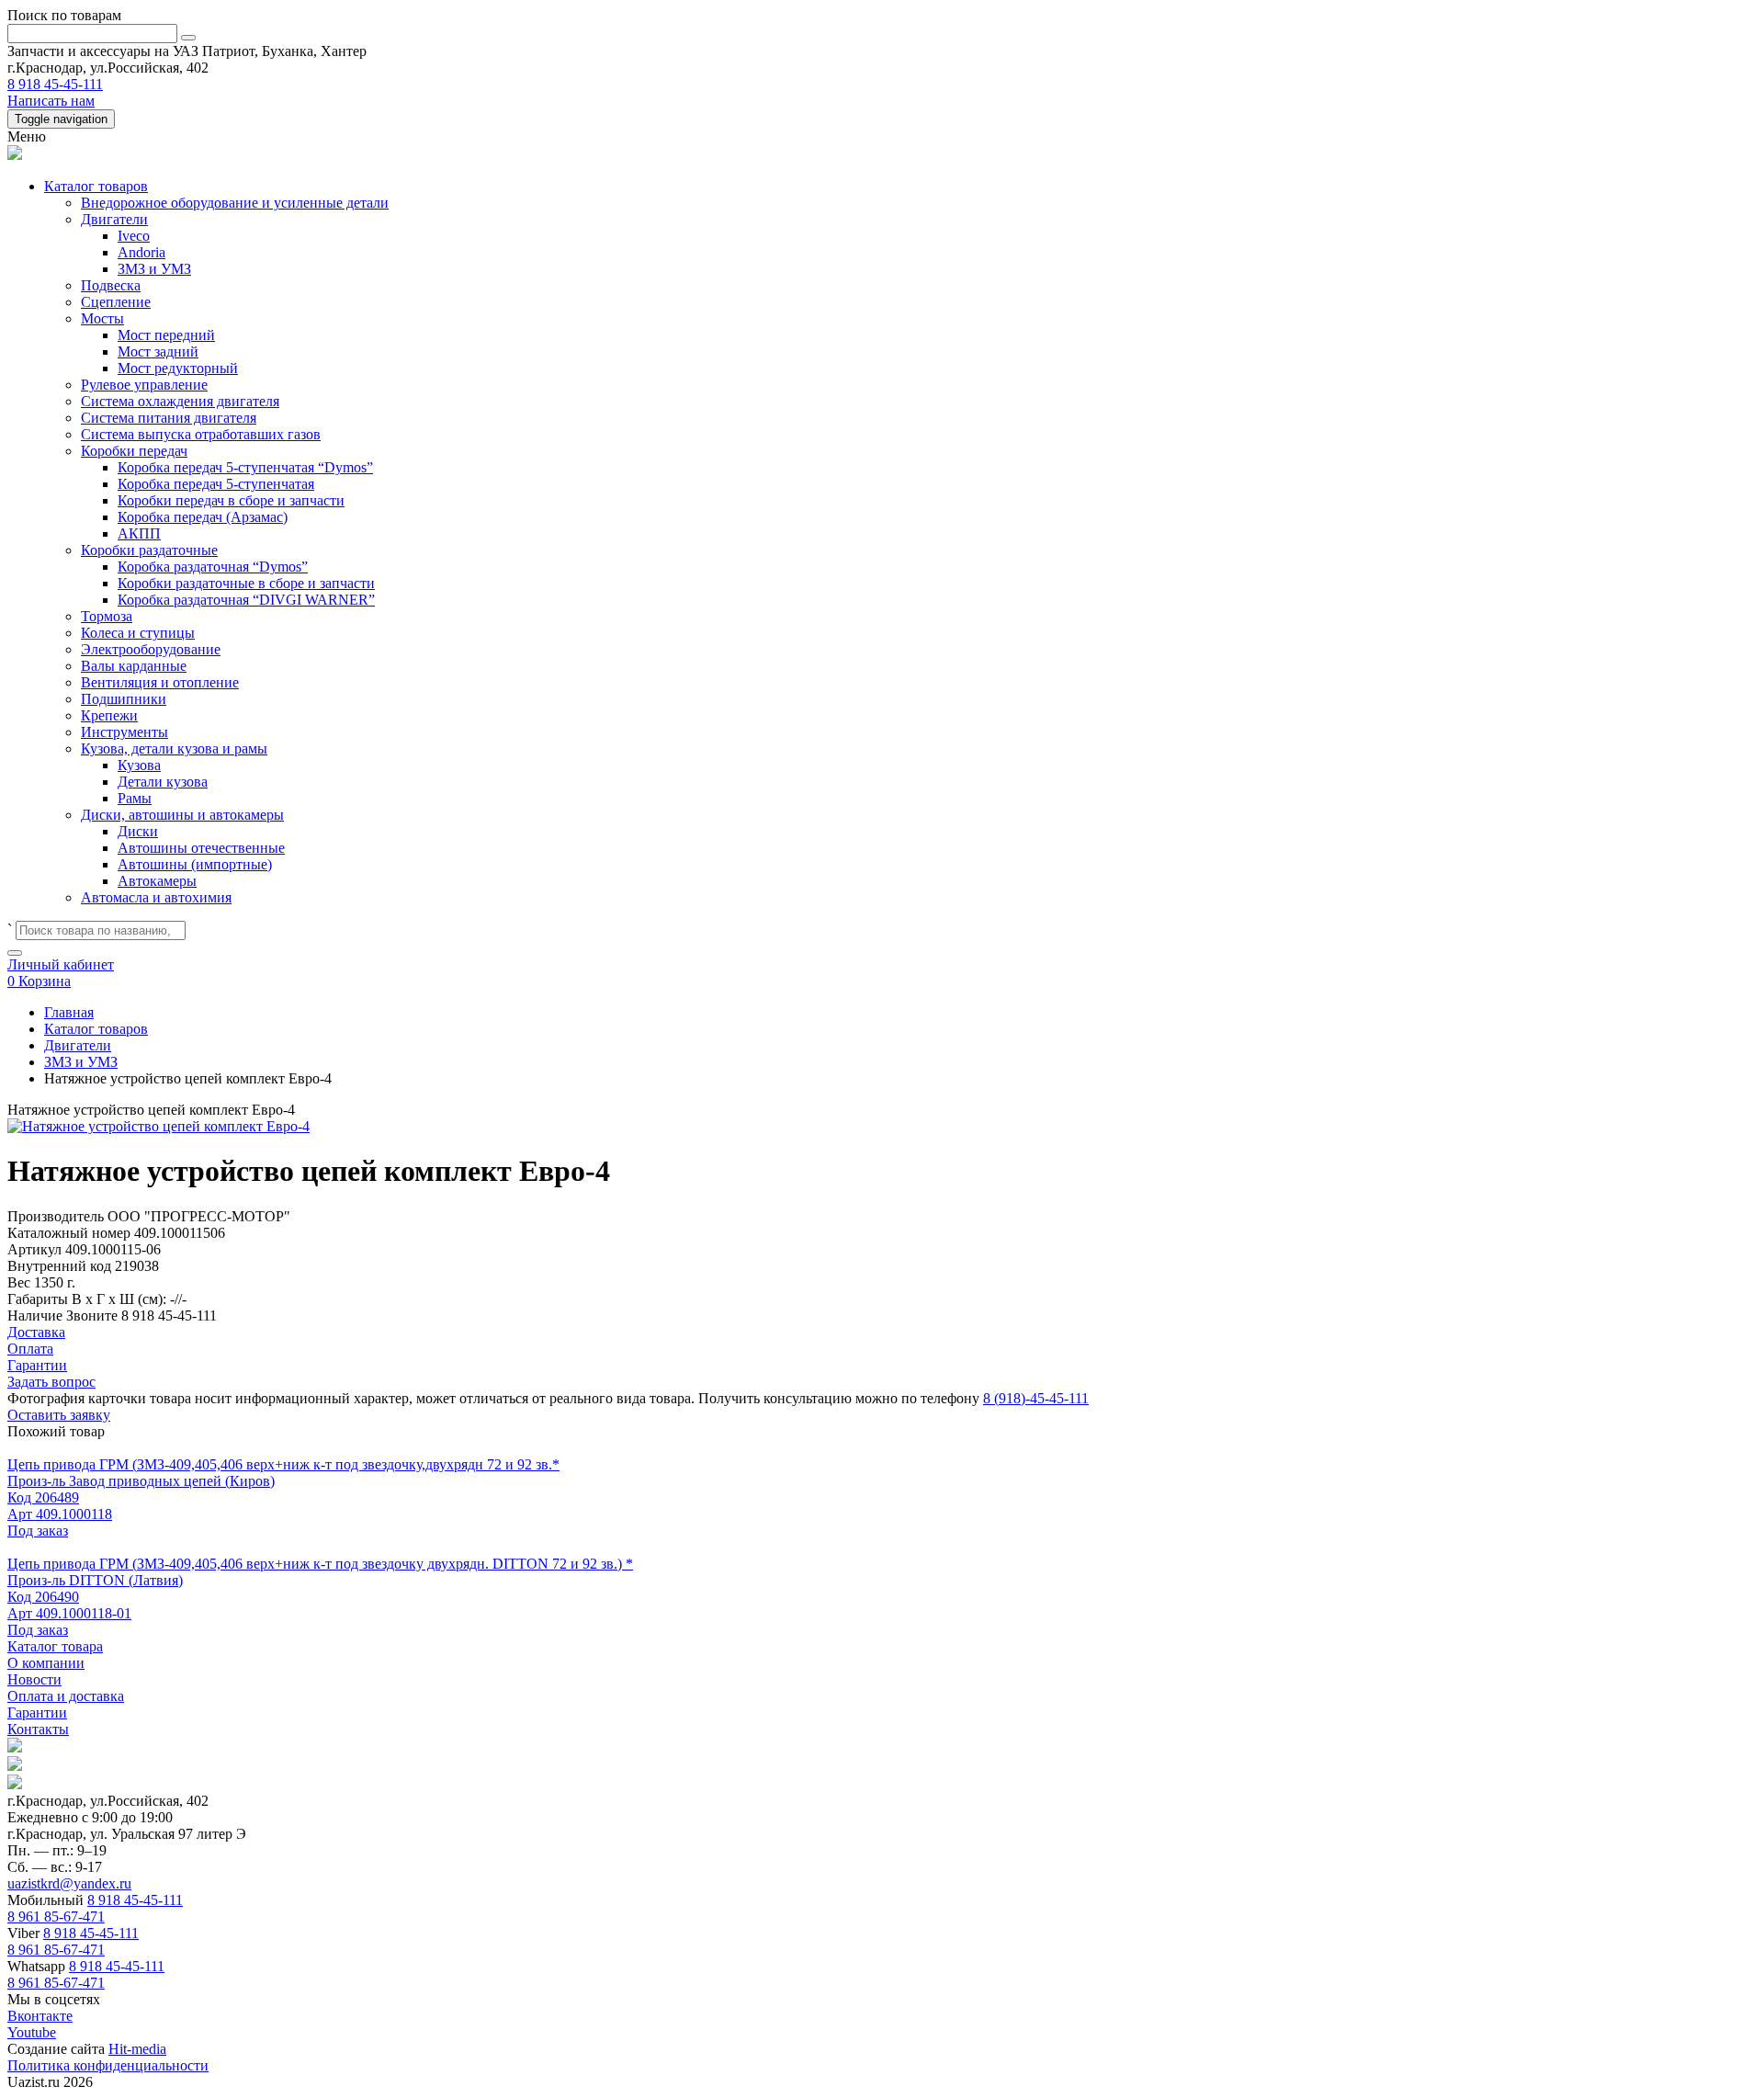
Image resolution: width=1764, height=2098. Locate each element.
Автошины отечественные (201, 848)
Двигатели (114, 219)
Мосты (102, 318)
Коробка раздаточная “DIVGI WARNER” (246, 600)
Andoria (141, 252)
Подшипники (124, 699)
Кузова (139, 765)
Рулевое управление (144, 385)
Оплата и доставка (66, 1696)
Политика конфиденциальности (108, 2065)
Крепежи (109, 715)
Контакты (38, 1729)
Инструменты (124, 732)
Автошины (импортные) (195, 864)
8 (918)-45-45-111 (1036, 1398)
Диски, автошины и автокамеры (182, 815)
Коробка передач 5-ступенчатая (216, 484)
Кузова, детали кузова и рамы (174, 748)
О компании (46, 1663)
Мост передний (166, 335)
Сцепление (116, 302)
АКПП (139, 533)
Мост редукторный (178, 368)
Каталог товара (55, 1646)
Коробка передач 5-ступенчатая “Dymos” (245, 467)
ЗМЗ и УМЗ (154, 269)
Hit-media (137, 2049)
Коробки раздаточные (149, 550)
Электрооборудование (151, 649)
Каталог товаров (96, 186)
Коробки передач (134, 451)
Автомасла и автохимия (156, 897)
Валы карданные (134, 666)
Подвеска (111, 285)
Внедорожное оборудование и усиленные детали (235, 203)
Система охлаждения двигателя (180, 401)
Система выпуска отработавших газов (201, 434)
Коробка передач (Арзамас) (203, 517)
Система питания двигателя (169, 418)
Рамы (135, 798)
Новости (34, 1679)
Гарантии (37, 1712)
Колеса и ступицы (138, 633)
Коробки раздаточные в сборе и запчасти (246, 583)
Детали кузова (163, 782)
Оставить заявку (59, 1415)
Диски (138, 831)
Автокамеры (157, 881)
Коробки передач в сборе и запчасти (231, 500)
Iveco (134, 236)
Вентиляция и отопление (160, 682)
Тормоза (107, 616)
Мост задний (158, 352)
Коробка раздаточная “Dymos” (213, 567)
